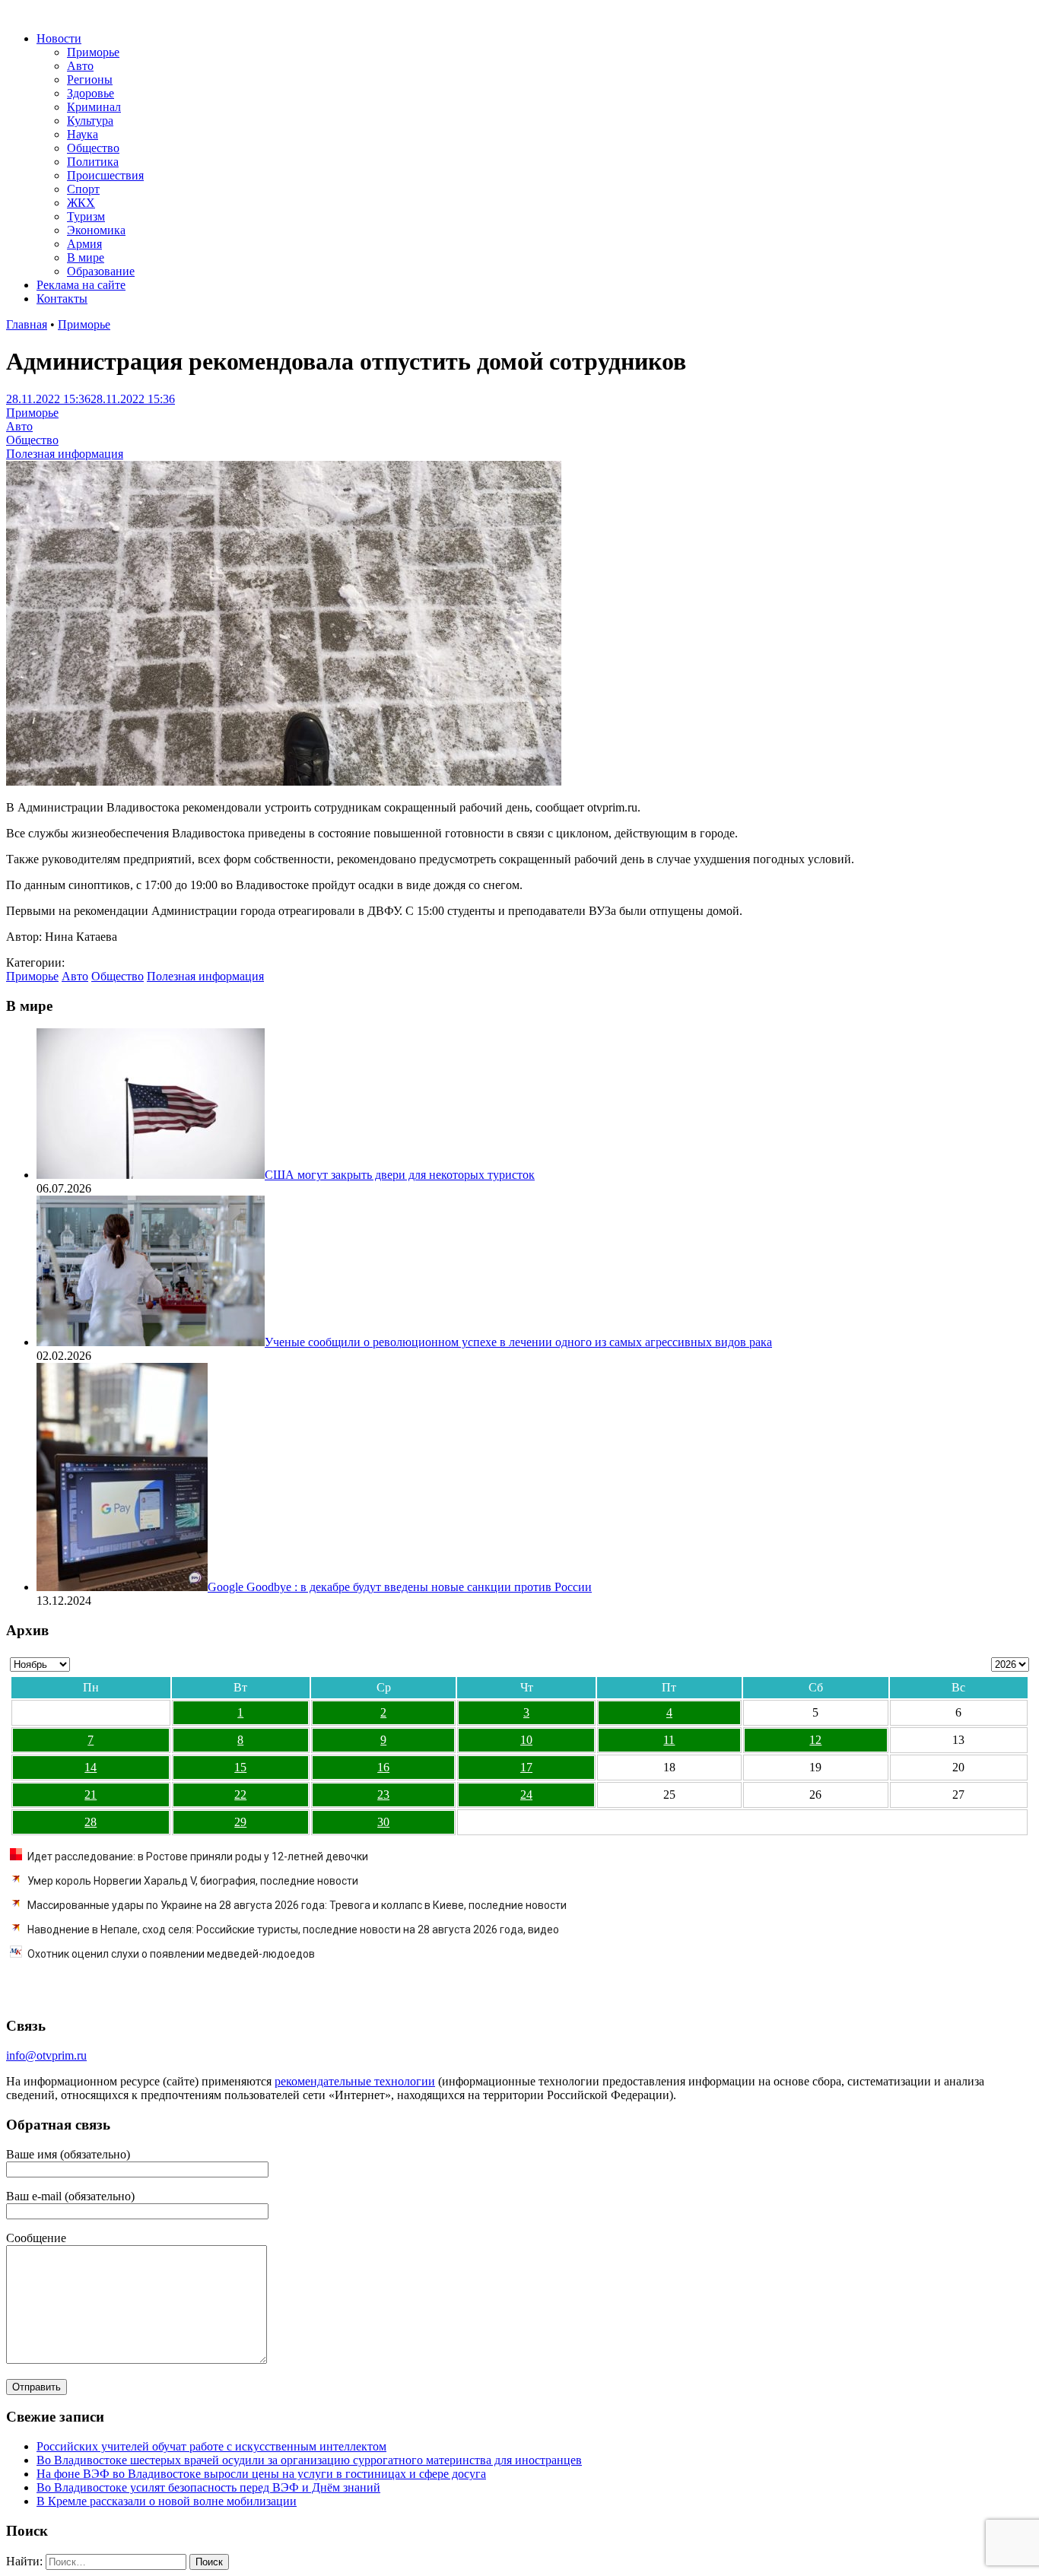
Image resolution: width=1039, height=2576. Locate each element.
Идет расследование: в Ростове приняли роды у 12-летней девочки (198, 1857)
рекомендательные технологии (355, 2081)
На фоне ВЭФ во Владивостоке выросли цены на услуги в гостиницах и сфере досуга (261, 2474)
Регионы (90, 79)
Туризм (86, 216)
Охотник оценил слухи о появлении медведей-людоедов (171, 1954)
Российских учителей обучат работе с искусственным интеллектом (211, 2446)
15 (240, 1767)
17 (526, 1767)
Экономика (96, 230)
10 (526, 1740)
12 (815, 1740)
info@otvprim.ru (46, 2055)
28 (91, 1822)
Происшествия (105, 175)
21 (91, 1795)
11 (669, 1740)
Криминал (94, 107)
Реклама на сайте (81, 285)
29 (240, 1822)
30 (383, 1822)
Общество (93, 148)
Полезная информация (65, 454)
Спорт (83, 189)
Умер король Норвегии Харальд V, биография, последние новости (193, 1881)
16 (383, 1767)
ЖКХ (81, 203)
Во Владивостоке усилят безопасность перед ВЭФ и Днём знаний (208, 2487)
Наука (83, 134)
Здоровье (91, 93)
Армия (84, 244)
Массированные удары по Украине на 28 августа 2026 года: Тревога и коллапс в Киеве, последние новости (297, 1905)
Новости (59, 38)
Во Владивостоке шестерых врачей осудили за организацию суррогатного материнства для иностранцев (309, 2460)
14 (91, 1767)
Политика (93, 162)
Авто (80, 66)
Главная (27, 324)
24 (526, 1795)
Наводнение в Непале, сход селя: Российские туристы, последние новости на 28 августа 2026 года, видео (293, 1930)
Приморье (93, 52)
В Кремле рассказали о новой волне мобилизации (167, 2501)
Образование (101, 271)
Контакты (62, 299)
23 (383, 1795)
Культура (90, 121)
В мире (86, 257)
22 (240, 1795)
